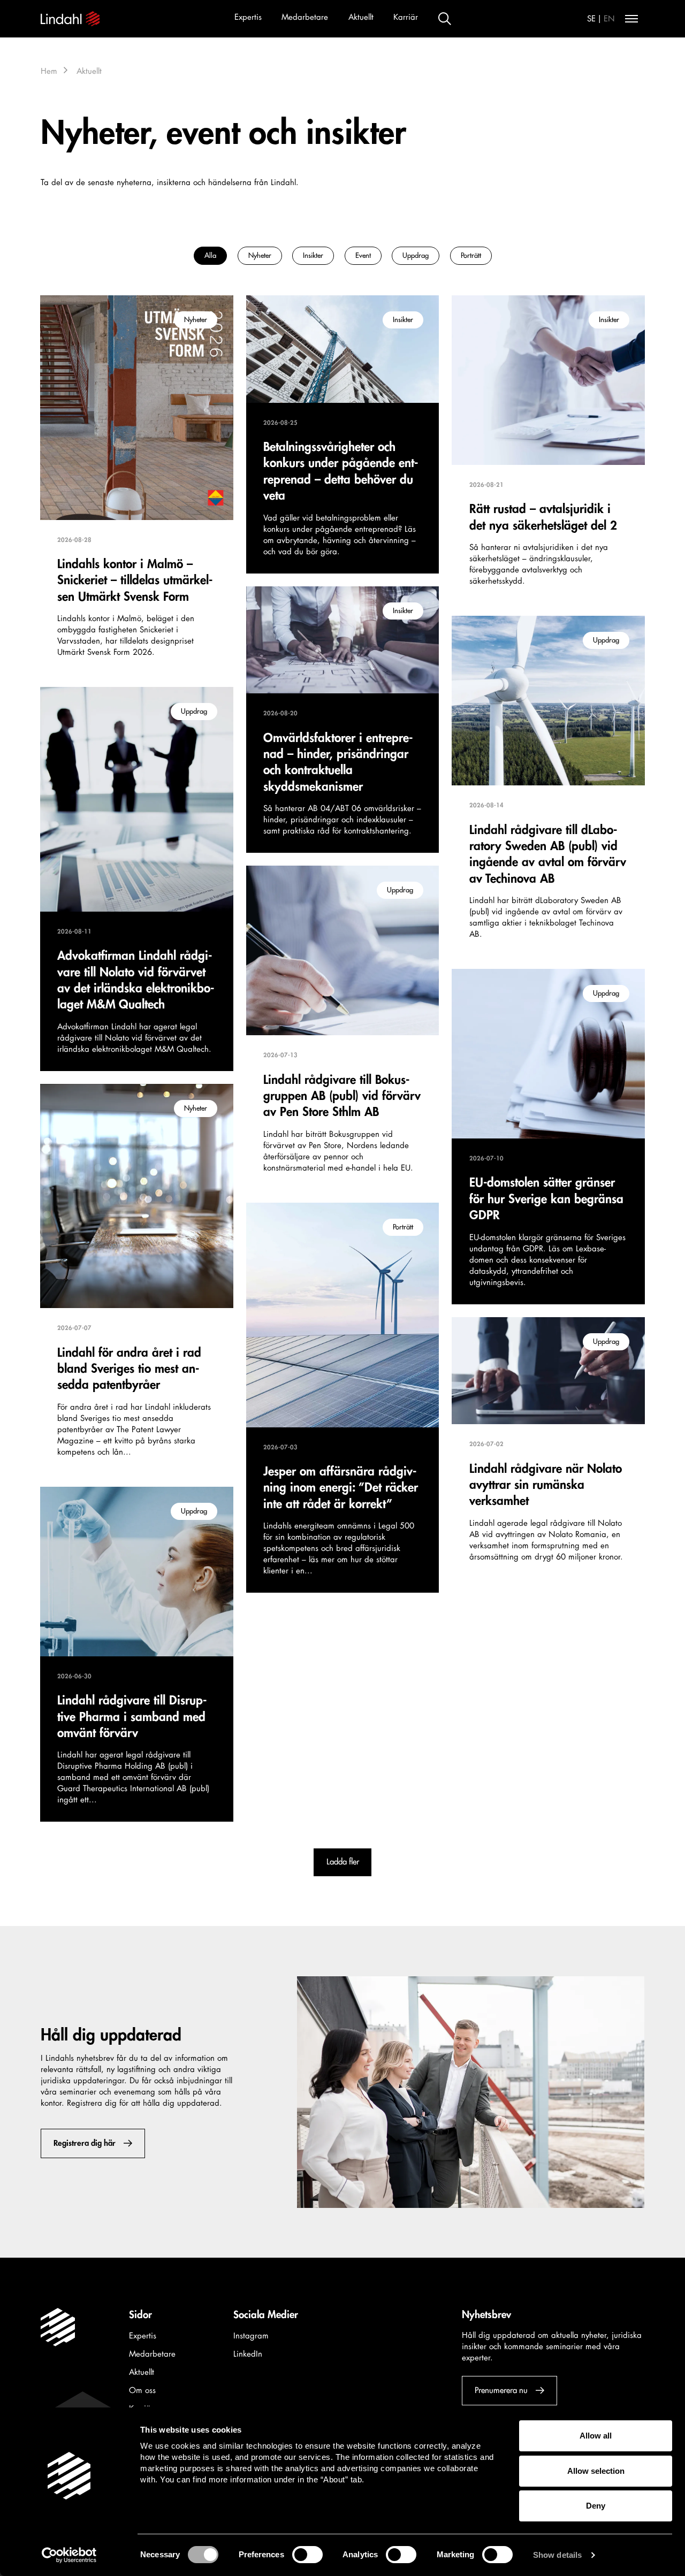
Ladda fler (343, 1862)
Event (363, 255)
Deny (596, 2506)
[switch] (307, 2555)
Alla (210, 255)
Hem (49, 71)
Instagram (251, 2336)
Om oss (142, 2391)
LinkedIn (248, 2354)
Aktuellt (361, 17)
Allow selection (596, 2471)
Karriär (406, 17)
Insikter (313, 255)
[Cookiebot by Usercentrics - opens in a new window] (69, 2555)
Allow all (596, 2436)
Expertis (248, 17)
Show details (557, 2555)
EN (609, 19)
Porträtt (470, 255)
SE (591, 19)
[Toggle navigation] (631, 19)
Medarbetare (305, 17)
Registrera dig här (84, 2143)
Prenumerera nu (501, 2391)
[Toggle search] (445, 19)
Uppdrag (416, 255)
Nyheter (259, 255)
